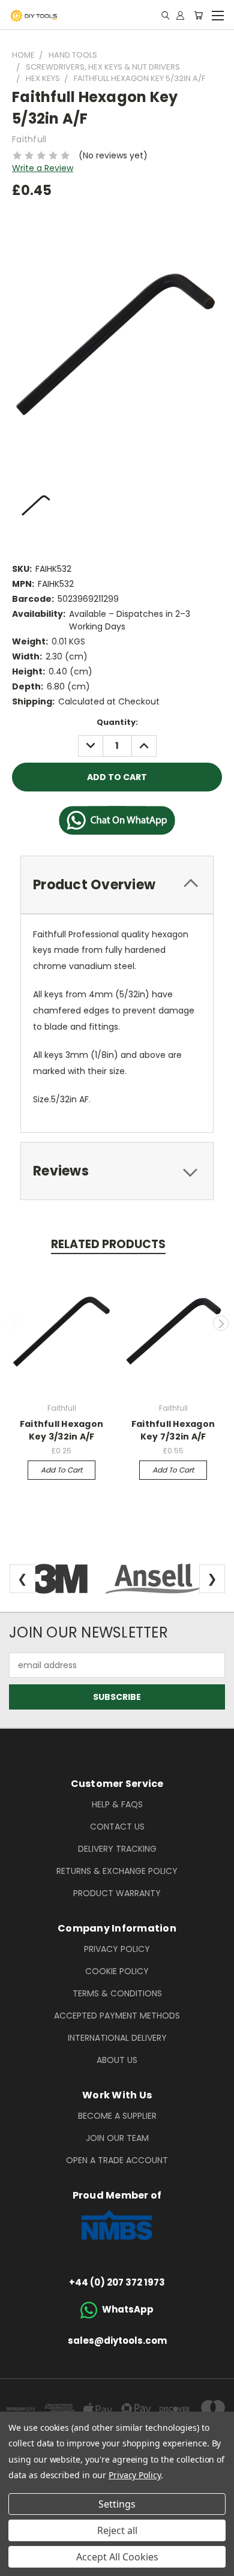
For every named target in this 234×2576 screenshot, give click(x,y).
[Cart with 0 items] (198, 15)
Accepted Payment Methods (117, 2016)
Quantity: (117, 722)
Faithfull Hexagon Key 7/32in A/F (173, 1430)
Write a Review (43, 168)
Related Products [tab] (108, 1244)
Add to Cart (61, 1470)
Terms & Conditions (117, 1993)
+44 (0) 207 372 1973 (117, 2282)
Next (221, 1323)
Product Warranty (117, 1893)
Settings (117, 2504)
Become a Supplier (117, 2116)
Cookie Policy (117, 1971)
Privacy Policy (117, 1949)
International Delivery (117, 2038)
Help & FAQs (117, 1804)
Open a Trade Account (117, 2160)
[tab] (117, 885)
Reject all (117, 2530)
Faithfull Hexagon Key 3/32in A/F (61, 1430)
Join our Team (117, 2138)
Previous (14, 1323)
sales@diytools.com (117, 2340)
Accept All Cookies (117, 2557)
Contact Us (117, 1827)
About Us (117, 2060)
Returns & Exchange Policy (117, 1871)
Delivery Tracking (117, 1849)
